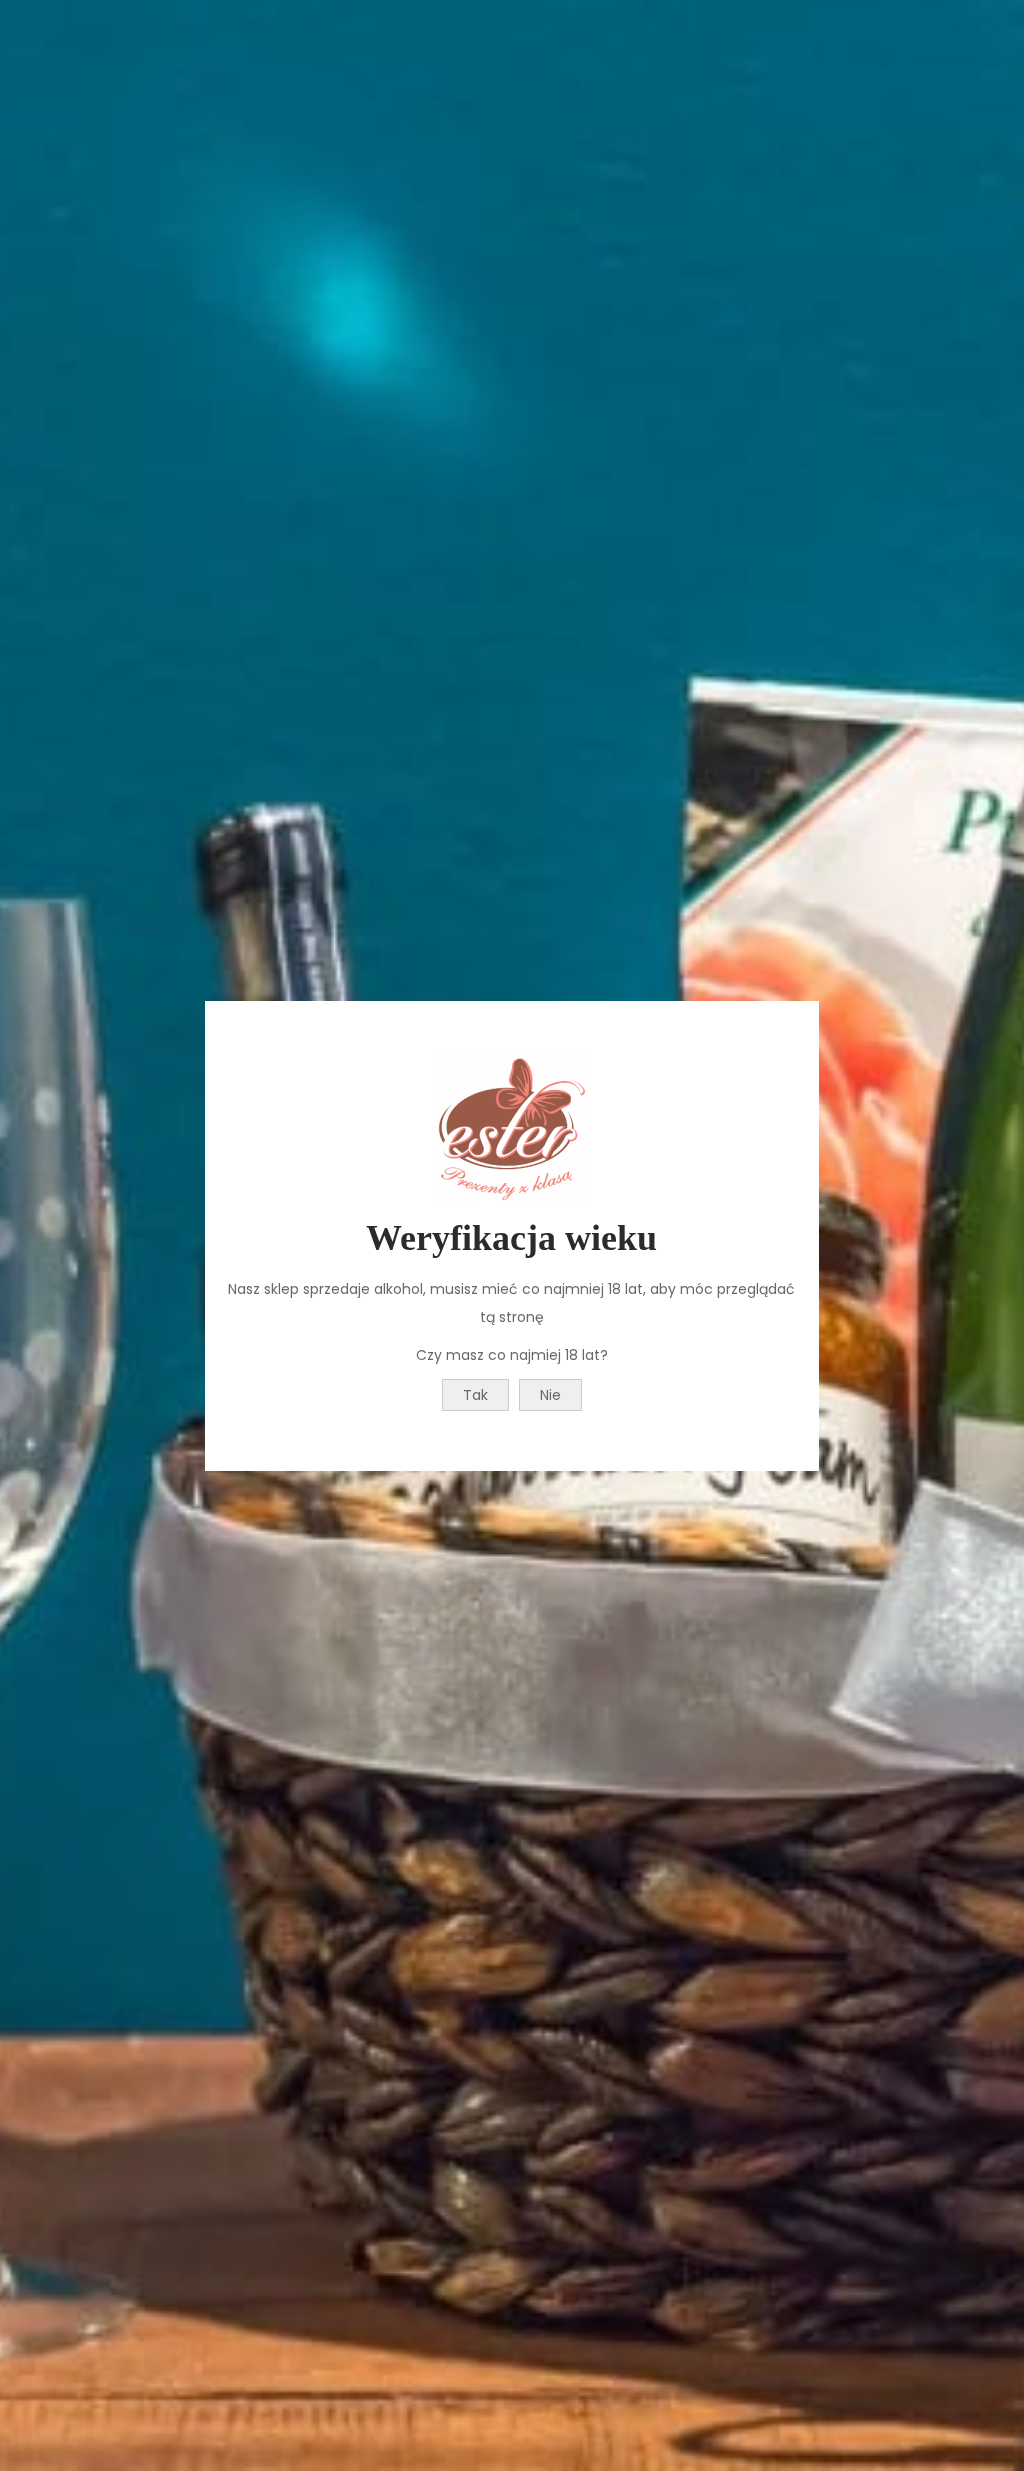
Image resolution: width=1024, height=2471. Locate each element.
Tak (475, 1395)
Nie (550, 1395)
